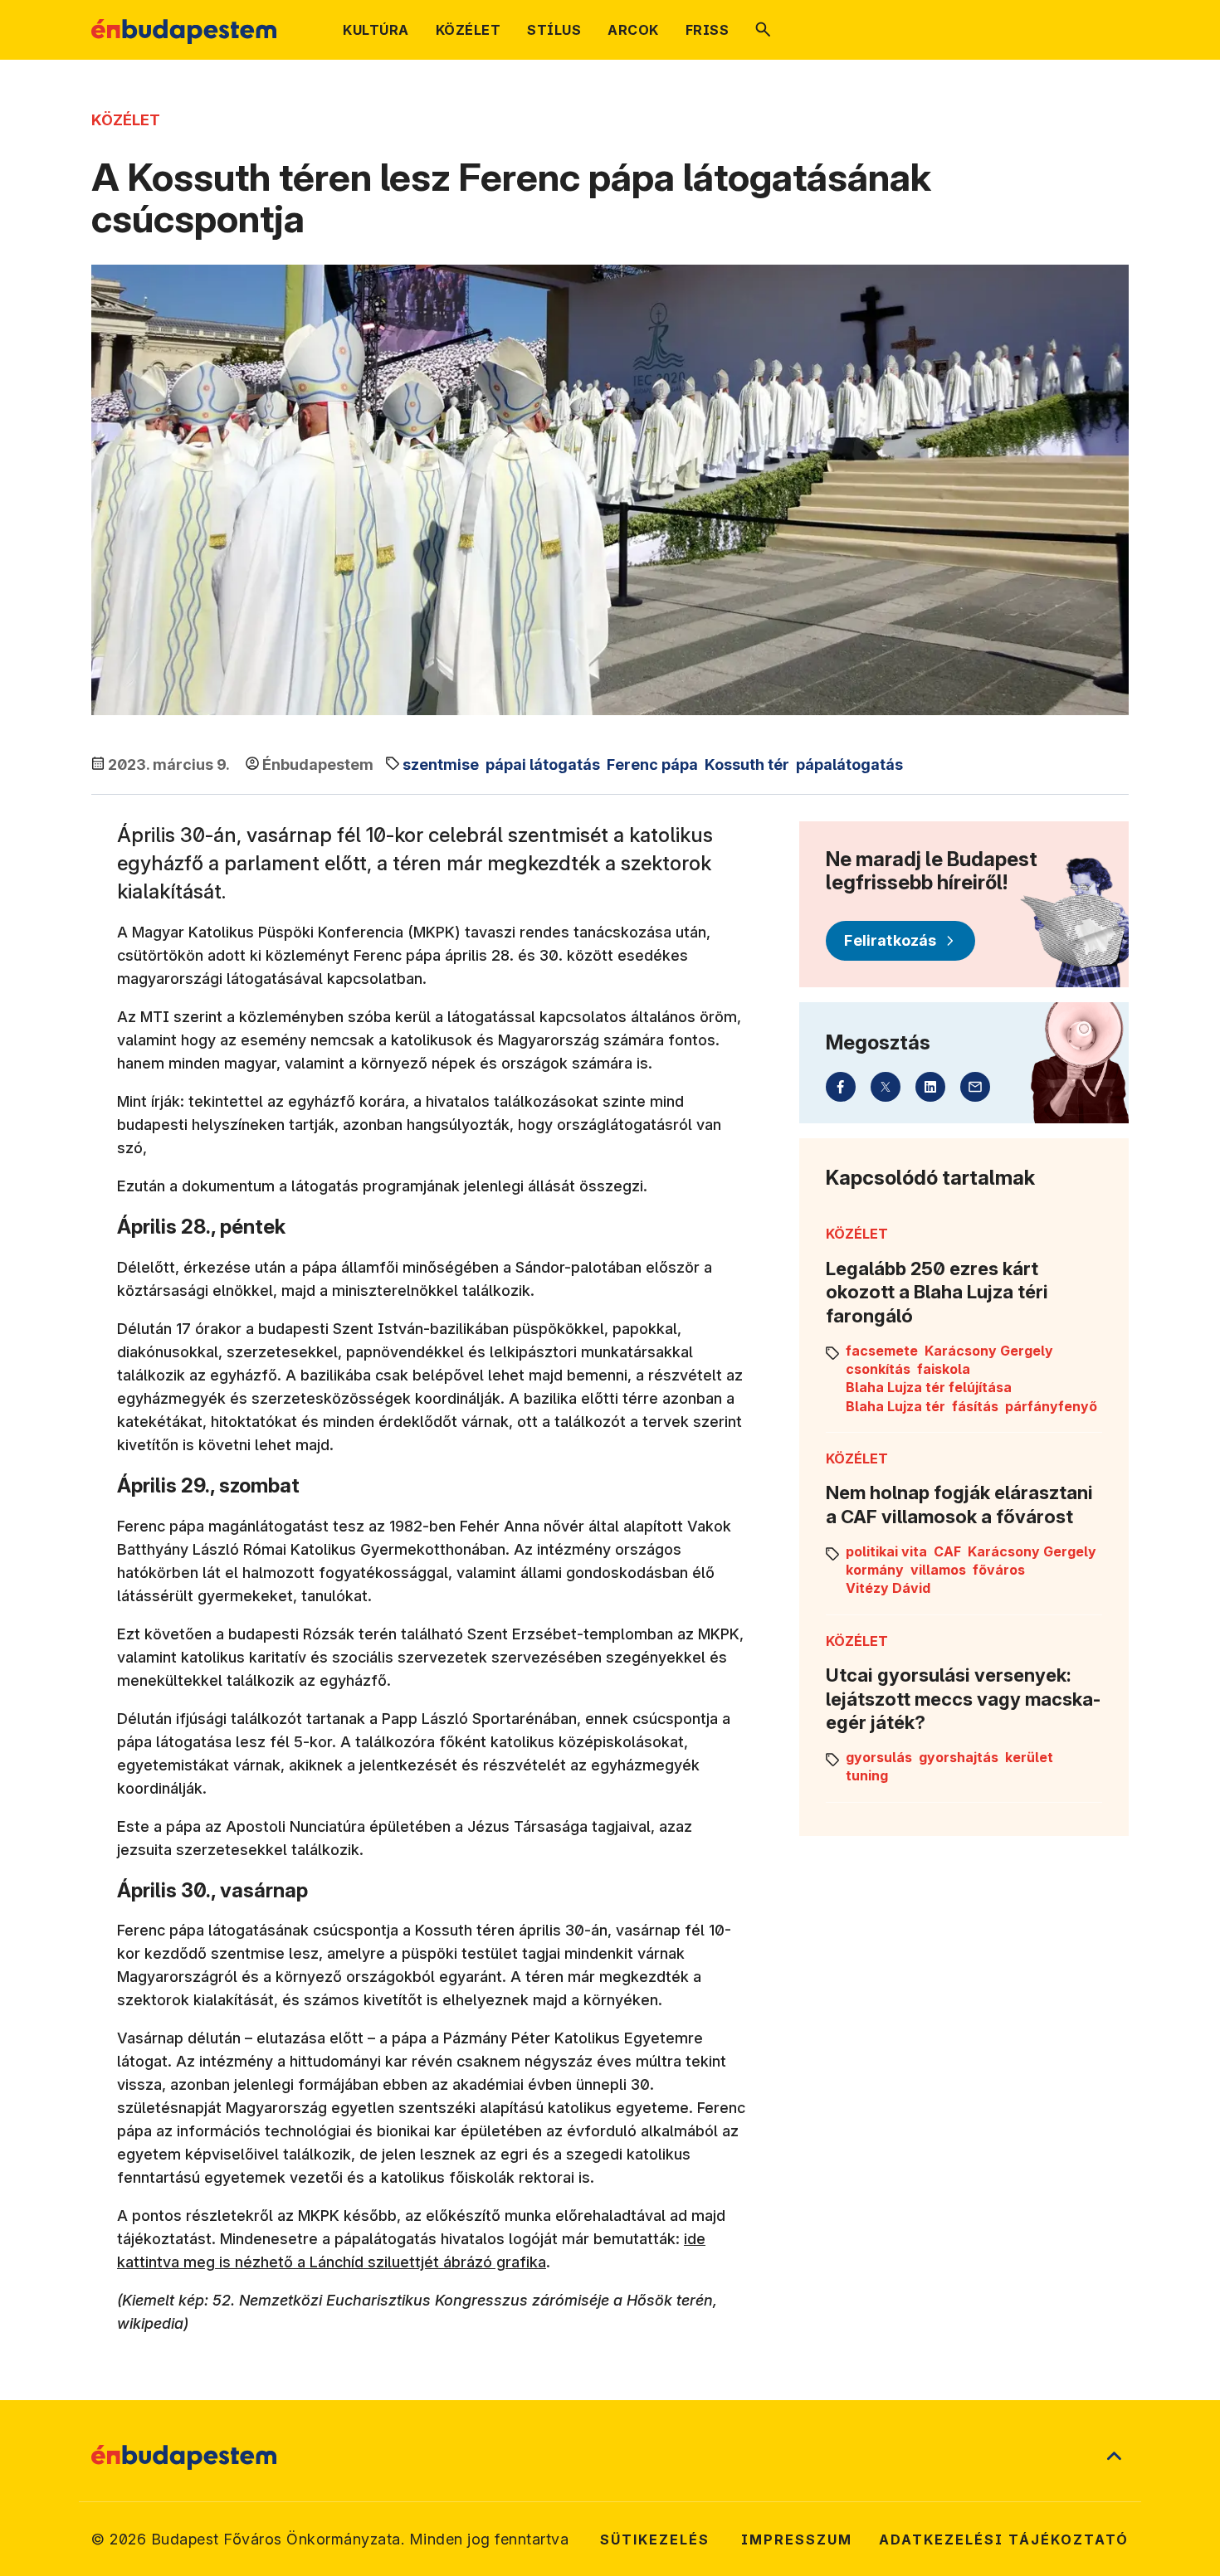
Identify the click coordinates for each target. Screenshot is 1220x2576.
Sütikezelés (655, 2539)
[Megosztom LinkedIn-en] (930, 1087)
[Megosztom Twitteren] (886, 1087)
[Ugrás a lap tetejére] (1114, 2457)
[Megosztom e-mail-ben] (975, 1087)
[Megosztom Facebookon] (841, 1087)
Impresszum (797, 2539)
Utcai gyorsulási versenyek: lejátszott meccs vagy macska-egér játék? (963, 1699)
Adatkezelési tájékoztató (1004, 2539)
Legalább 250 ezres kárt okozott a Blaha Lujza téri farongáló (937, 1292)
